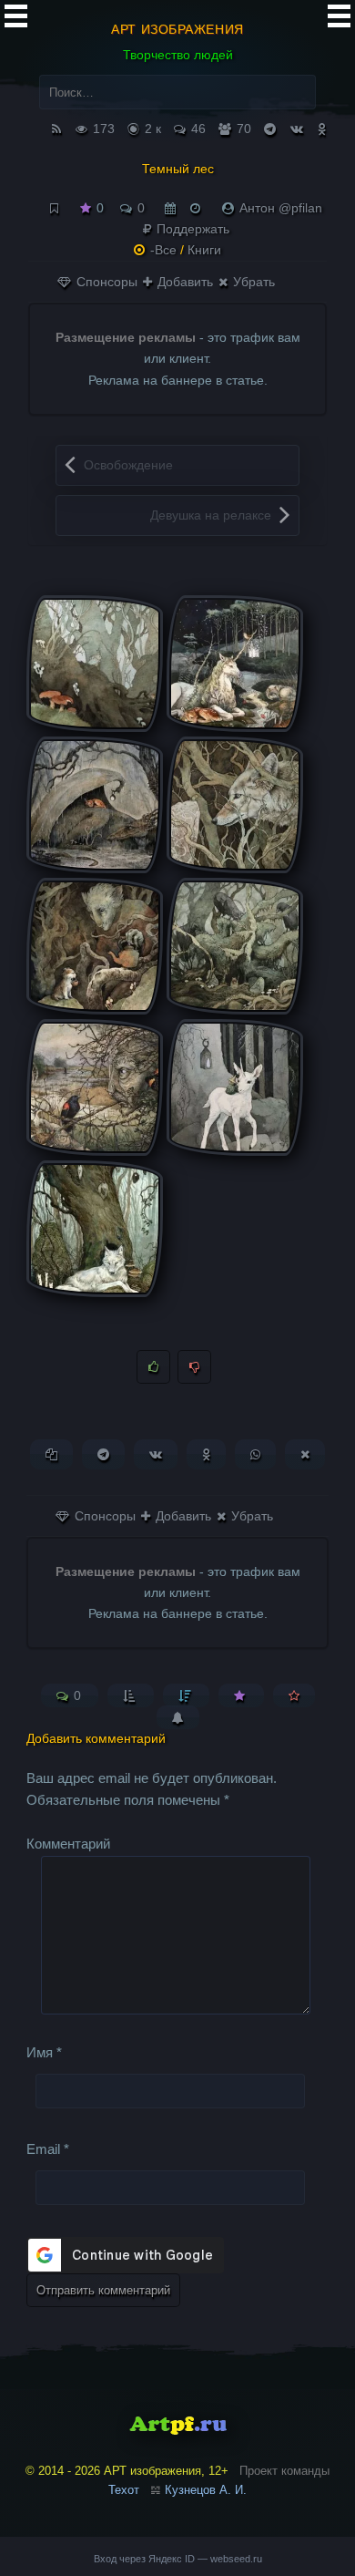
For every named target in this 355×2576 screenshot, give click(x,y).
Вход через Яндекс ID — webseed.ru (178, 2559)
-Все (163, 250)
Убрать (252, 282)
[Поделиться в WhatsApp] (255, 1454)
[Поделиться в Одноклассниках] (206, 1454)
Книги (204, 250)
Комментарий (68, 1844)
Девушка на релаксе (211, 515)
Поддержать (191, 229)
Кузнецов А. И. (206, 2490)
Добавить (183, 282)
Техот (124, 2490)
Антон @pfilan (281, 208)
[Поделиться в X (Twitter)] (305, 1454)
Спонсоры (105, 282)
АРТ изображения (177, 29)
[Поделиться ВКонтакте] (156, 1454)
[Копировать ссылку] (51, 1454)
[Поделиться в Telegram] (103, 1454)
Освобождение (128, 465)
